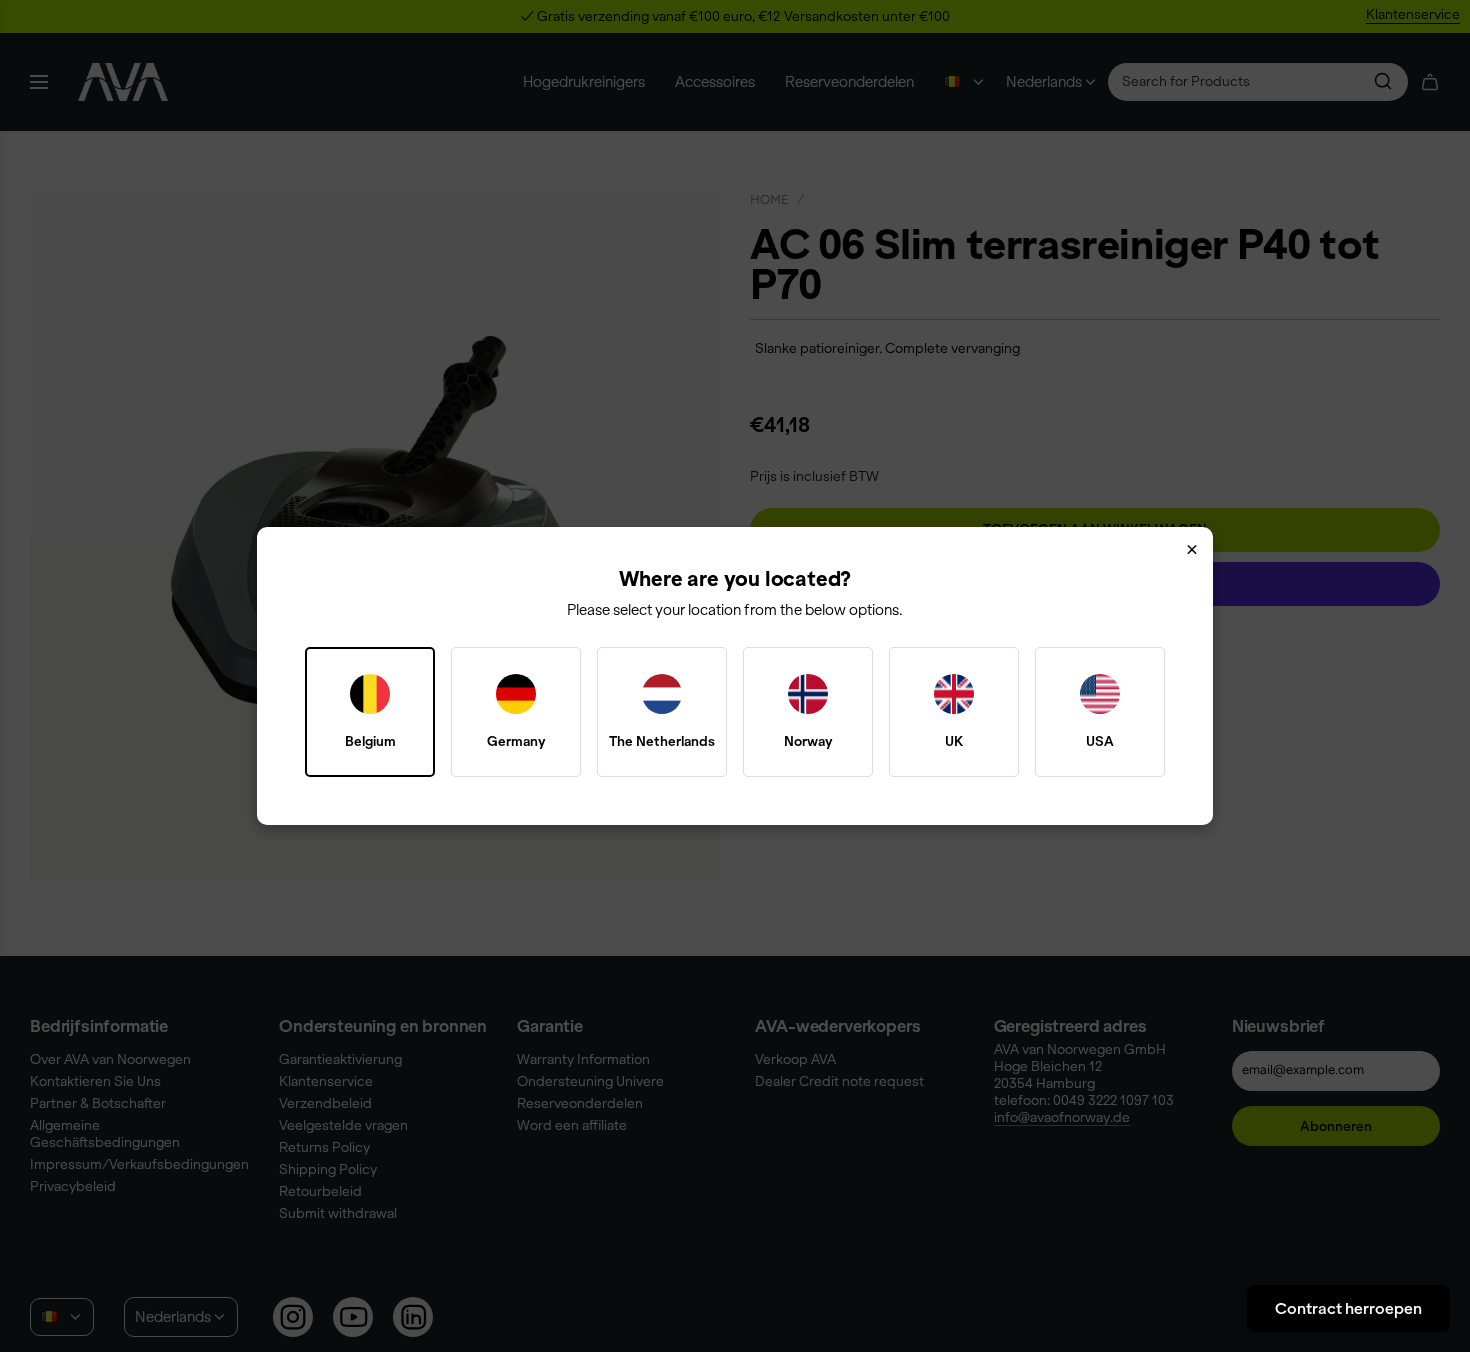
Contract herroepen (1348, 1308)
